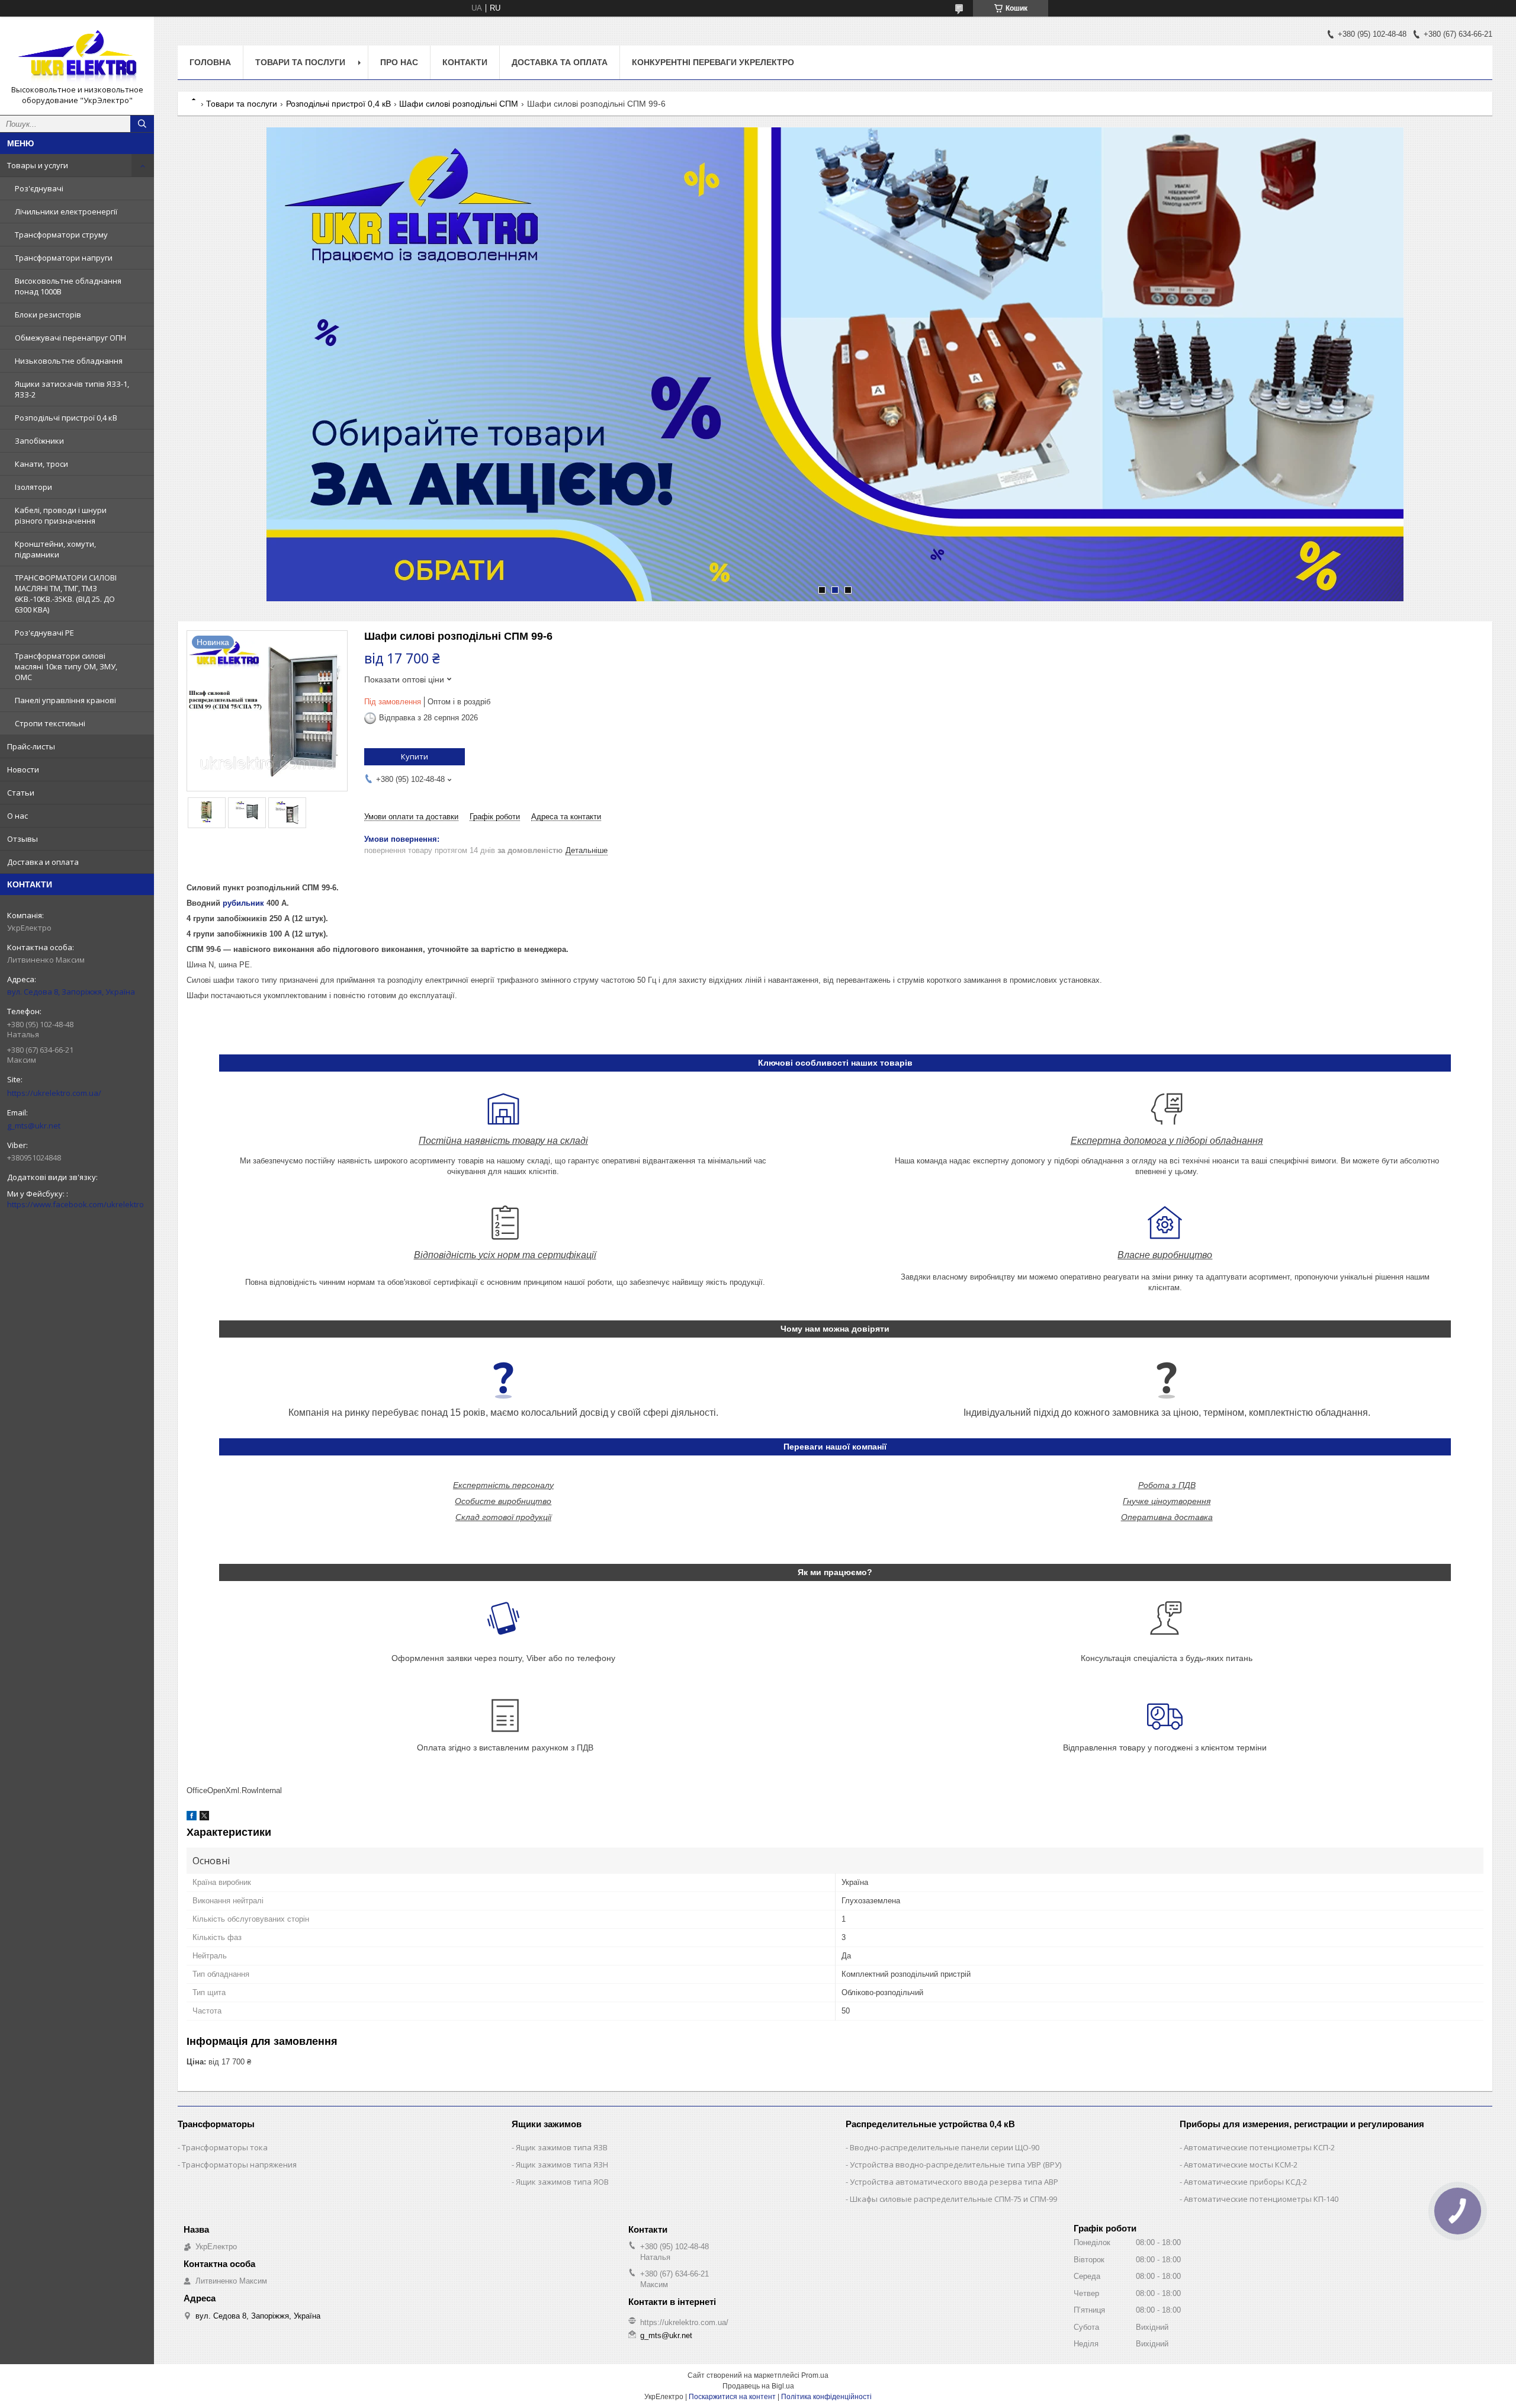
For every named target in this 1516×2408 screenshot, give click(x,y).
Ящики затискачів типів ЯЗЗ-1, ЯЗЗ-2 (72, 389)
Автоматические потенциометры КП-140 (1261, 2199)
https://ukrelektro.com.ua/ (54, 1093)
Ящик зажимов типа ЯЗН (562, 2165)
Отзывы (23, 839)
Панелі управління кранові (65, 700)
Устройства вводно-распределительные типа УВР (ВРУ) (955, 2165)
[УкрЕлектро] (77, 55)
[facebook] (192, 1818)
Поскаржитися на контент (732, 2397)
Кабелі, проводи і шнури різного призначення (61, 515)
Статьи (21, 793)
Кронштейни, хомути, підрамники (55, 549)
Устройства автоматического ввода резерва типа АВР (954, 2182)
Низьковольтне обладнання (69, 361)
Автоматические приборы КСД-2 (1245, 2182)
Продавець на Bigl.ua (758, 2386)
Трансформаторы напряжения (239, 2165)
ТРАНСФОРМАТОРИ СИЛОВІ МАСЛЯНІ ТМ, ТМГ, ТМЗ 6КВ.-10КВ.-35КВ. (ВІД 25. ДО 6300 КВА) (66, 594)
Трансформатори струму (61, 235)
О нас (17, 816)
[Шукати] (142, 124)
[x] (204, 1818)
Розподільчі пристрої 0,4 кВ (66, 418)
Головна (210, 62)
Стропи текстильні (50, 723)
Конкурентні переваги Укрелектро (713, 62)
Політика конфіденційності (826, 2397)
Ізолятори (33, 487)
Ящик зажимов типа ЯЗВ (562, 2147)
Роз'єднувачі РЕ (44, 633)
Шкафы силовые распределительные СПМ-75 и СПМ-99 (953, 2199)
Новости (23, 769)
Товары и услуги (38, 165)
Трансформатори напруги (64, 258)
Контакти (465, 62)
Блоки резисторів (48, 315)
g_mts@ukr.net (34, 1126)
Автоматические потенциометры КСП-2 (1259, 2147)
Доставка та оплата (560, 62)
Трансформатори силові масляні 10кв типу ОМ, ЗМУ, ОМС (66, 666)
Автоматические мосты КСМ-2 (1241, 2165)
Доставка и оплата (43, 862)
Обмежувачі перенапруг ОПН (70, 338)
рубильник (243, 903)
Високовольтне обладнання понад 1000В (68, 286)
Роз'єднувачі (39, 188)
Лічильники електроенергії (66, 211)
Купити (415, 756)
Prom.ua (815, 2375)
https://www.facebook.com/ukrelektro (76, 1204)
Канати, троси (41, 464)
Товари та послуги (300, 62)
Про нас (399, 62)
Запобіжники (39, 441)
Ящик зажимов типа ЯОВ (562, 2182)
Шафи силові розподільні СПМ (459, 104)
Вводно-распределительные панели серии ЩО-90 (945, 2147)
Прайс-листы (31, 746)
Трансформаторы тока (225, 2147)
